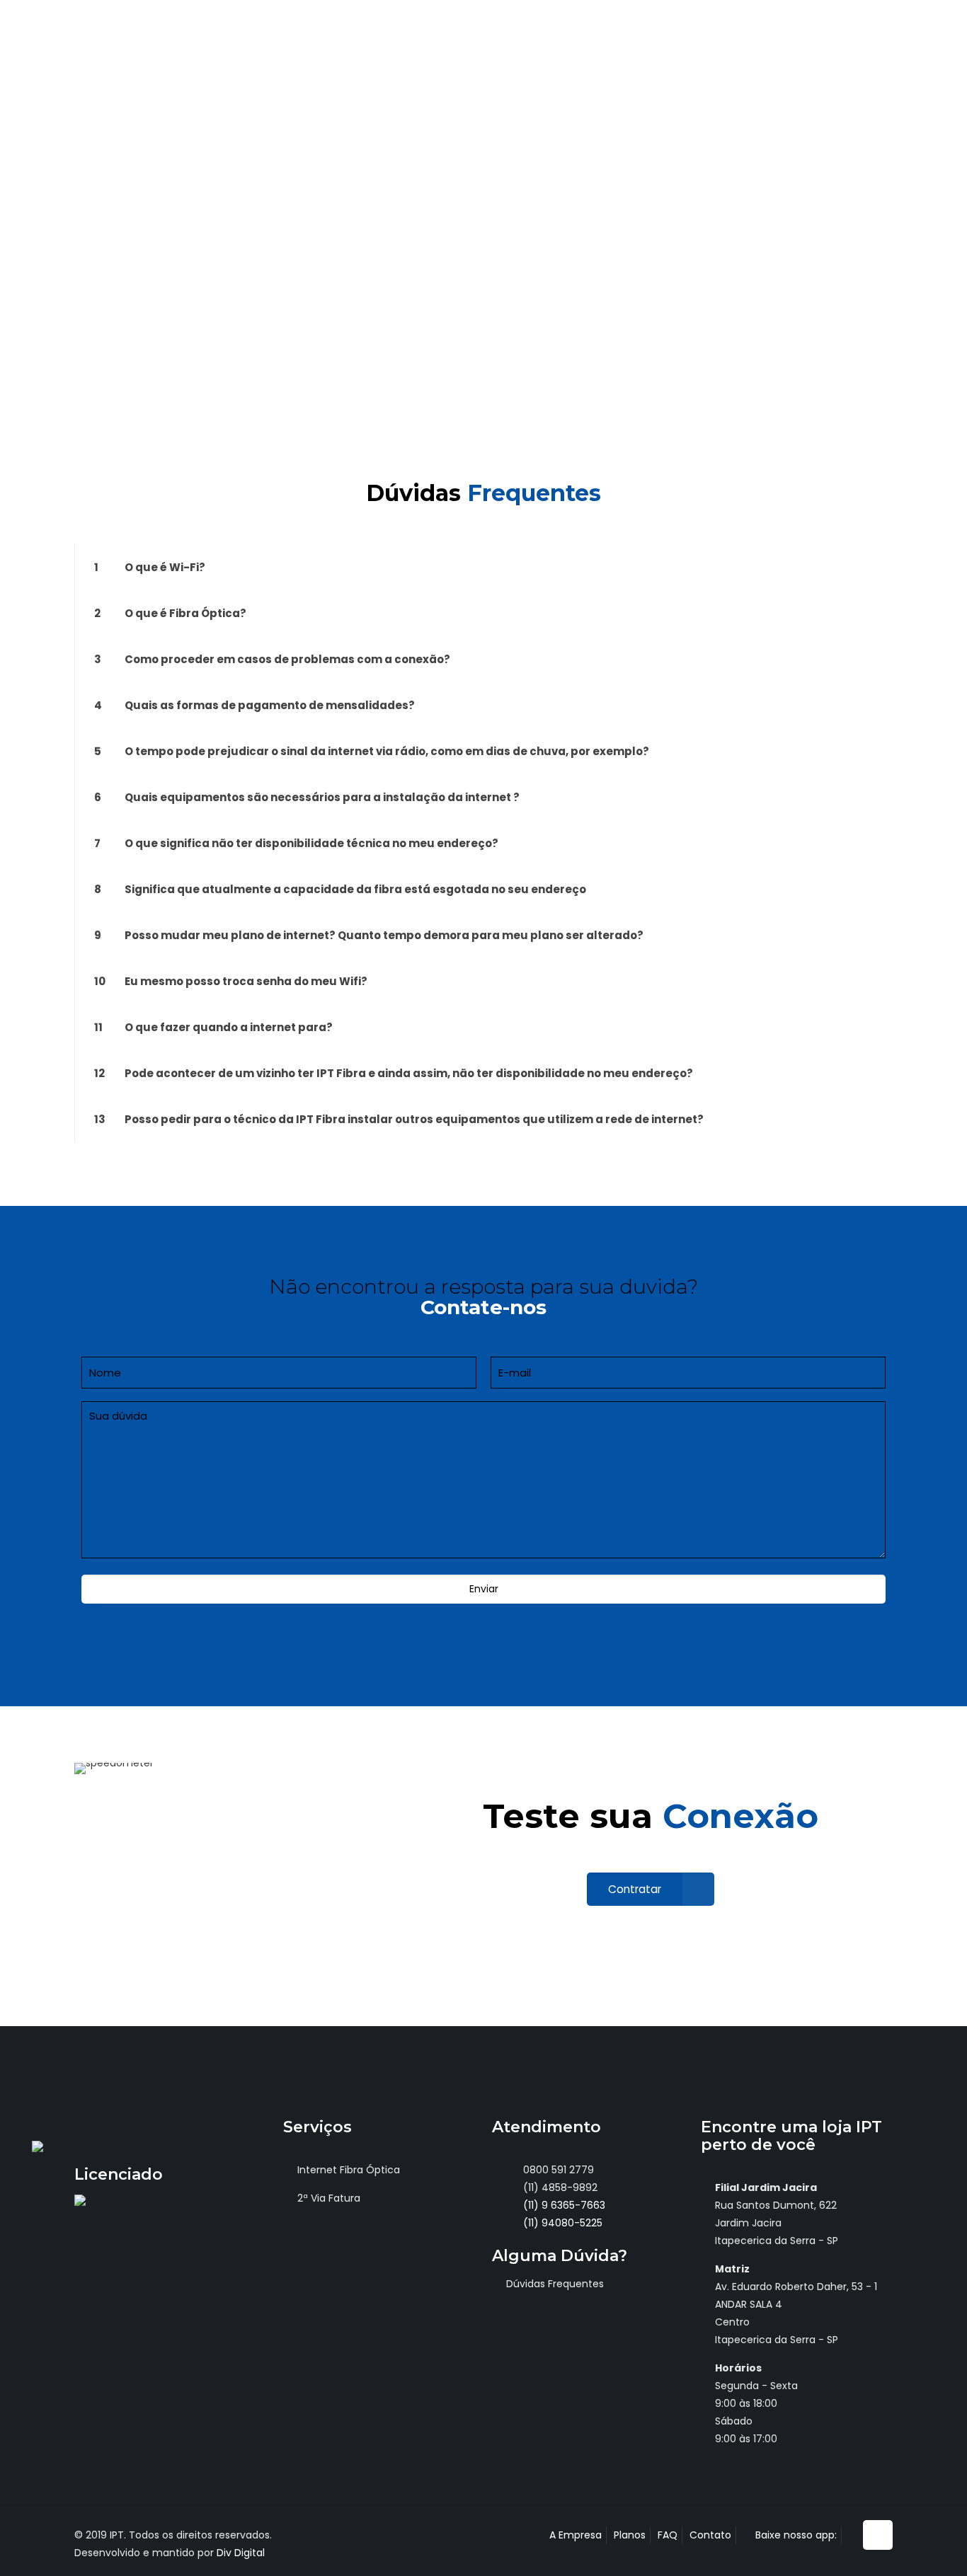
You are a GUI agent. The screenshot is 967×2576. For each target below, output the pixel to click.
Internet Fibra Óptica (349, 2170)
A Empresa (576, 2535)
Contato (710, 2535)
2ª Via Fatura (329, 2198)
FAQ (668, 2535)
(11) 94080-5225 (561, 2223)
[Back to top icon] (878, 2535)
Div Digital (241, 2553)
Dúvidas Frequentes (555, 2284)
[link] (483, 567)
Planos (630, 2535)
